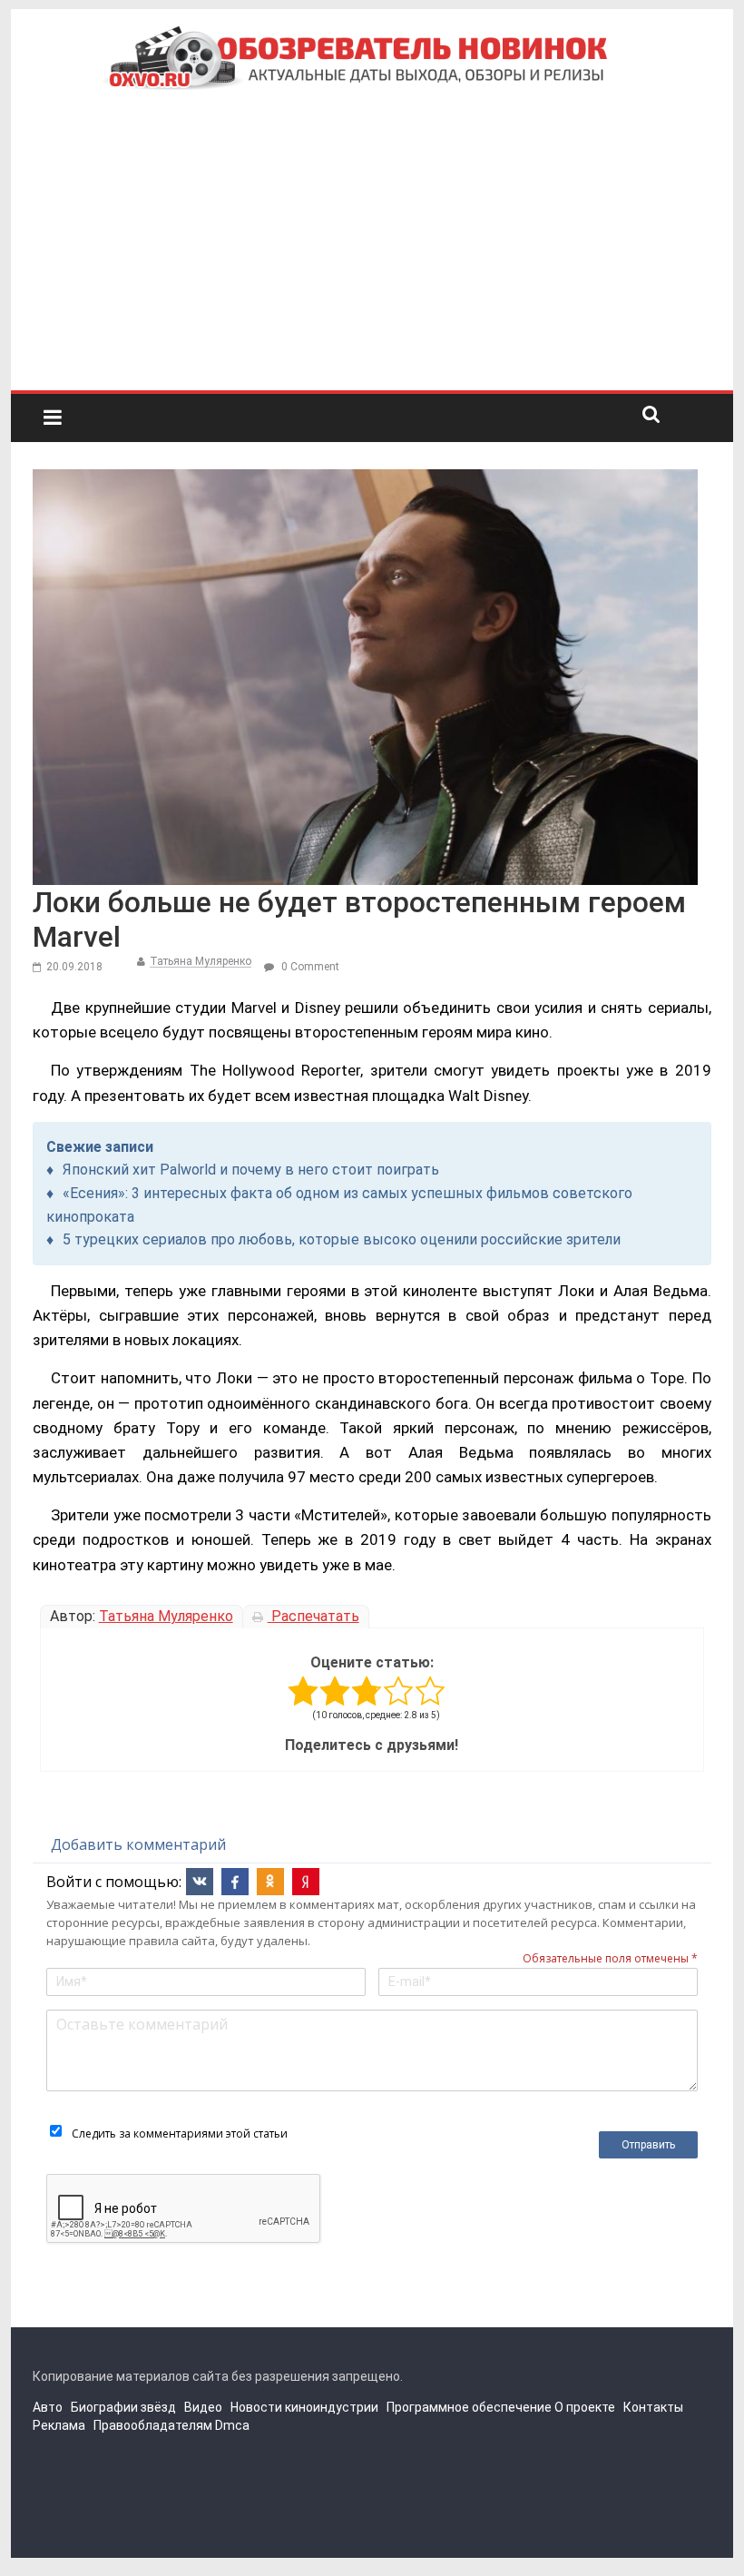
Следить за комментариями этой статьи (180, 2134)
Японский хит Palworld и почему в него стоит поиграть (251, 1170)
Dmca (232, 2425)
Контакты (653, 2407)
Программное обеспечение (469, 2407)
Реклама (59, 2425)
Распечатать (313, 1616)
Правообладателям (153, 2425)
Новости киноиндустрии (304, 2407)
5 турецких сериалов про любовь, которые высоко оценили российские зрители (342, 1239)
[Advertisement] (372, 254)
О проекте (585, 2407)
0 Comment (309, 967)
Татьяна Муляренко (201, 961)
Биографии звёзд (123, 2407)
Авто (48, 2407)
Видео (203, 2407)
